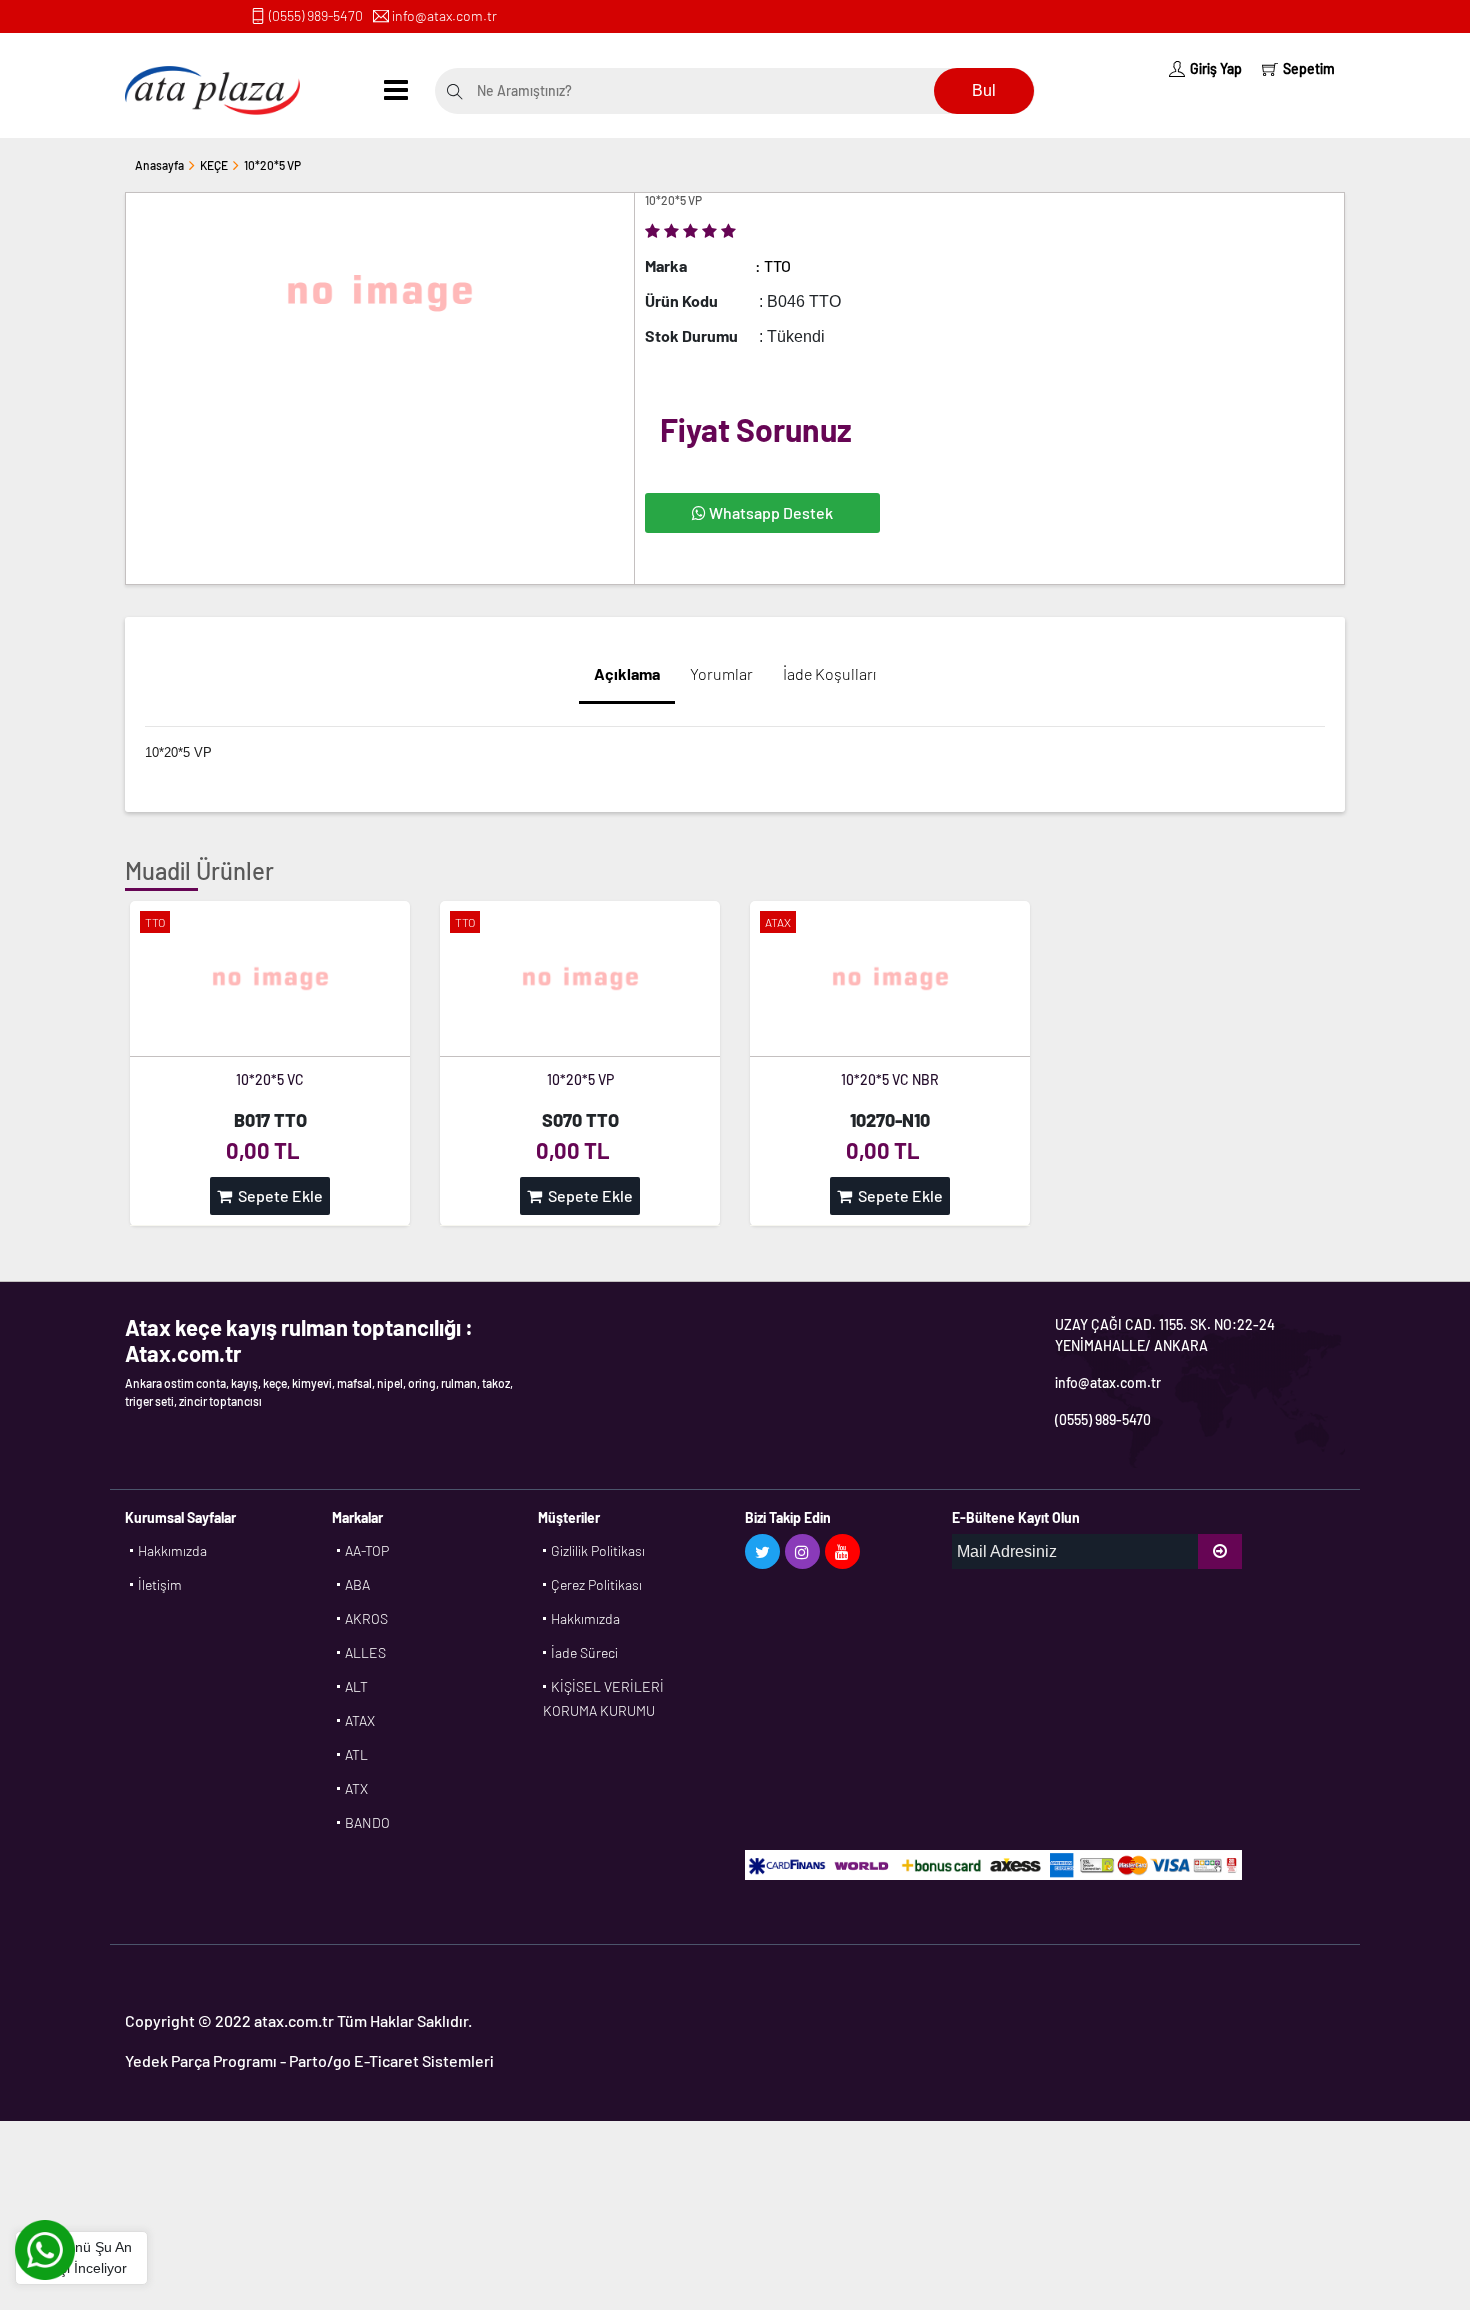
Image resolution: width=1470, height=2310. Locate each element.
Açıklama (627, 673)
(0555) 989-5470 (316, 15)
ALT (356, 1686)
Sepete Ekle (277, 1195)
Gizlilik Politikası (598, 1550)
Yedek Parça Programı (201, 2060)
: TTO (773, 265)
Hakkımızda (172, 1550)
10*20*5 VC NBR (890, 1079)
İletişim (160, 1584)
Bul (984, 90)
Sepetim (1309, 68)
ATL (356, 1754)
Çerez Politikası (596, 1584)
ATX (356, 1788)
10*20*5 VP (272, 165)
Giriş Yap (1216, 68)
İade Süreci (584, 1652)
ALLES (365, 1652)
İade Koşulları (829, 673)
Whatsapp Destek (769, 512)
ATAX (360, 1720)
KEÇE (214, 165)
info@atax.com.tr (444, 15)
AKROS (366, 1618)
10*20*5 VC (270, 1079)
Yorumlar (721, 673)
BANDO (367, 1822)
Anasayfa (159, 165)
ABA (357, 1584)
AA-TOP (367, 1550)
